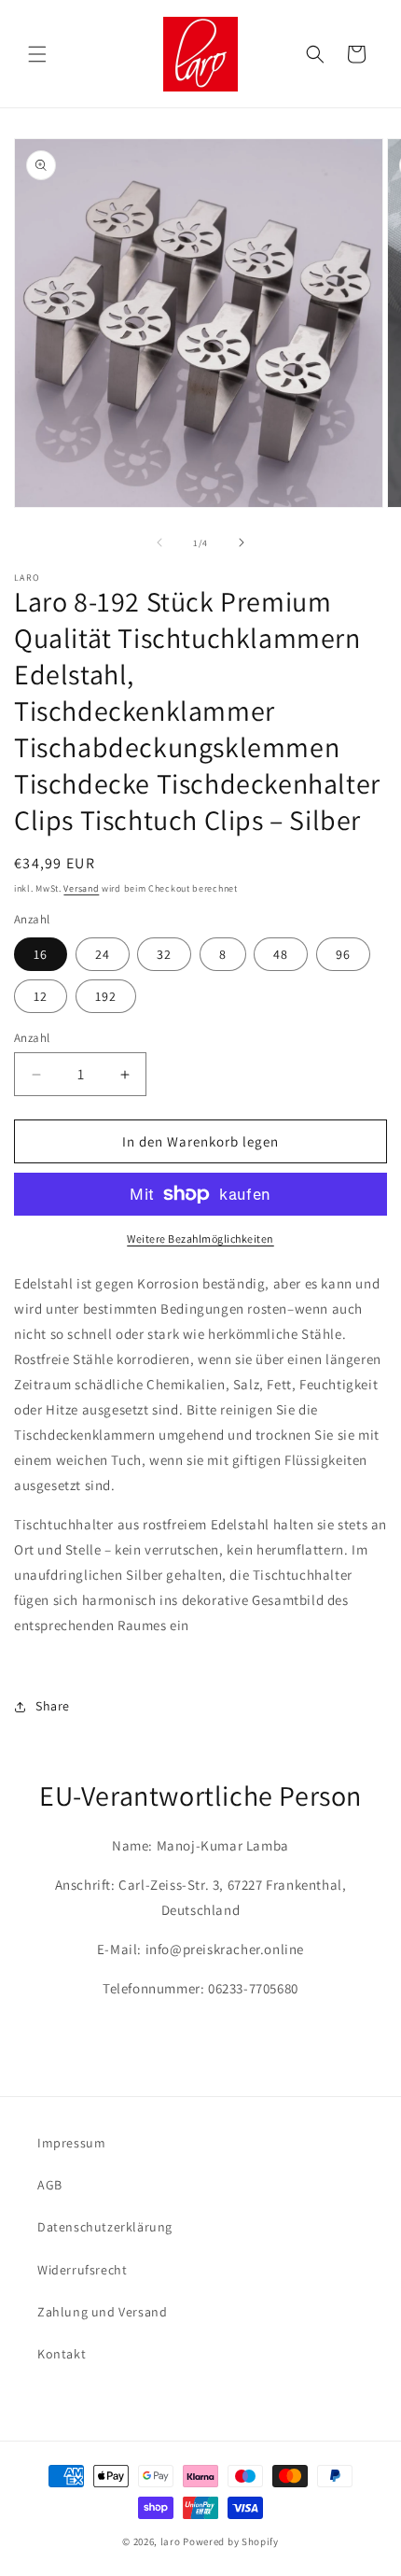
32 (164, 954)
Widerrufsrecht (82, 2270)
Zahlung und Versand (102, 2312)
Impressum (71, 2143)
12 (41, 996)
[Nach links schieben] (159, 542)
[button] (37, 54)
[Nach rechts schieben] (242, 542)
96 (343, 954)
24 (103, 954)
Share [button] (53, 1706)
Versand (81, 888)
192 (106, 996)
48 (281, 954)
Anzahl (32, 1038)
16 (41, 954)
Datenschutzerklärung (105, 2227)
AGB (50, 2185)
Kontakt (62, 2354)
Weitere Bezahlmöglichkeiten (200, 1239)
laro (171, 2541)
